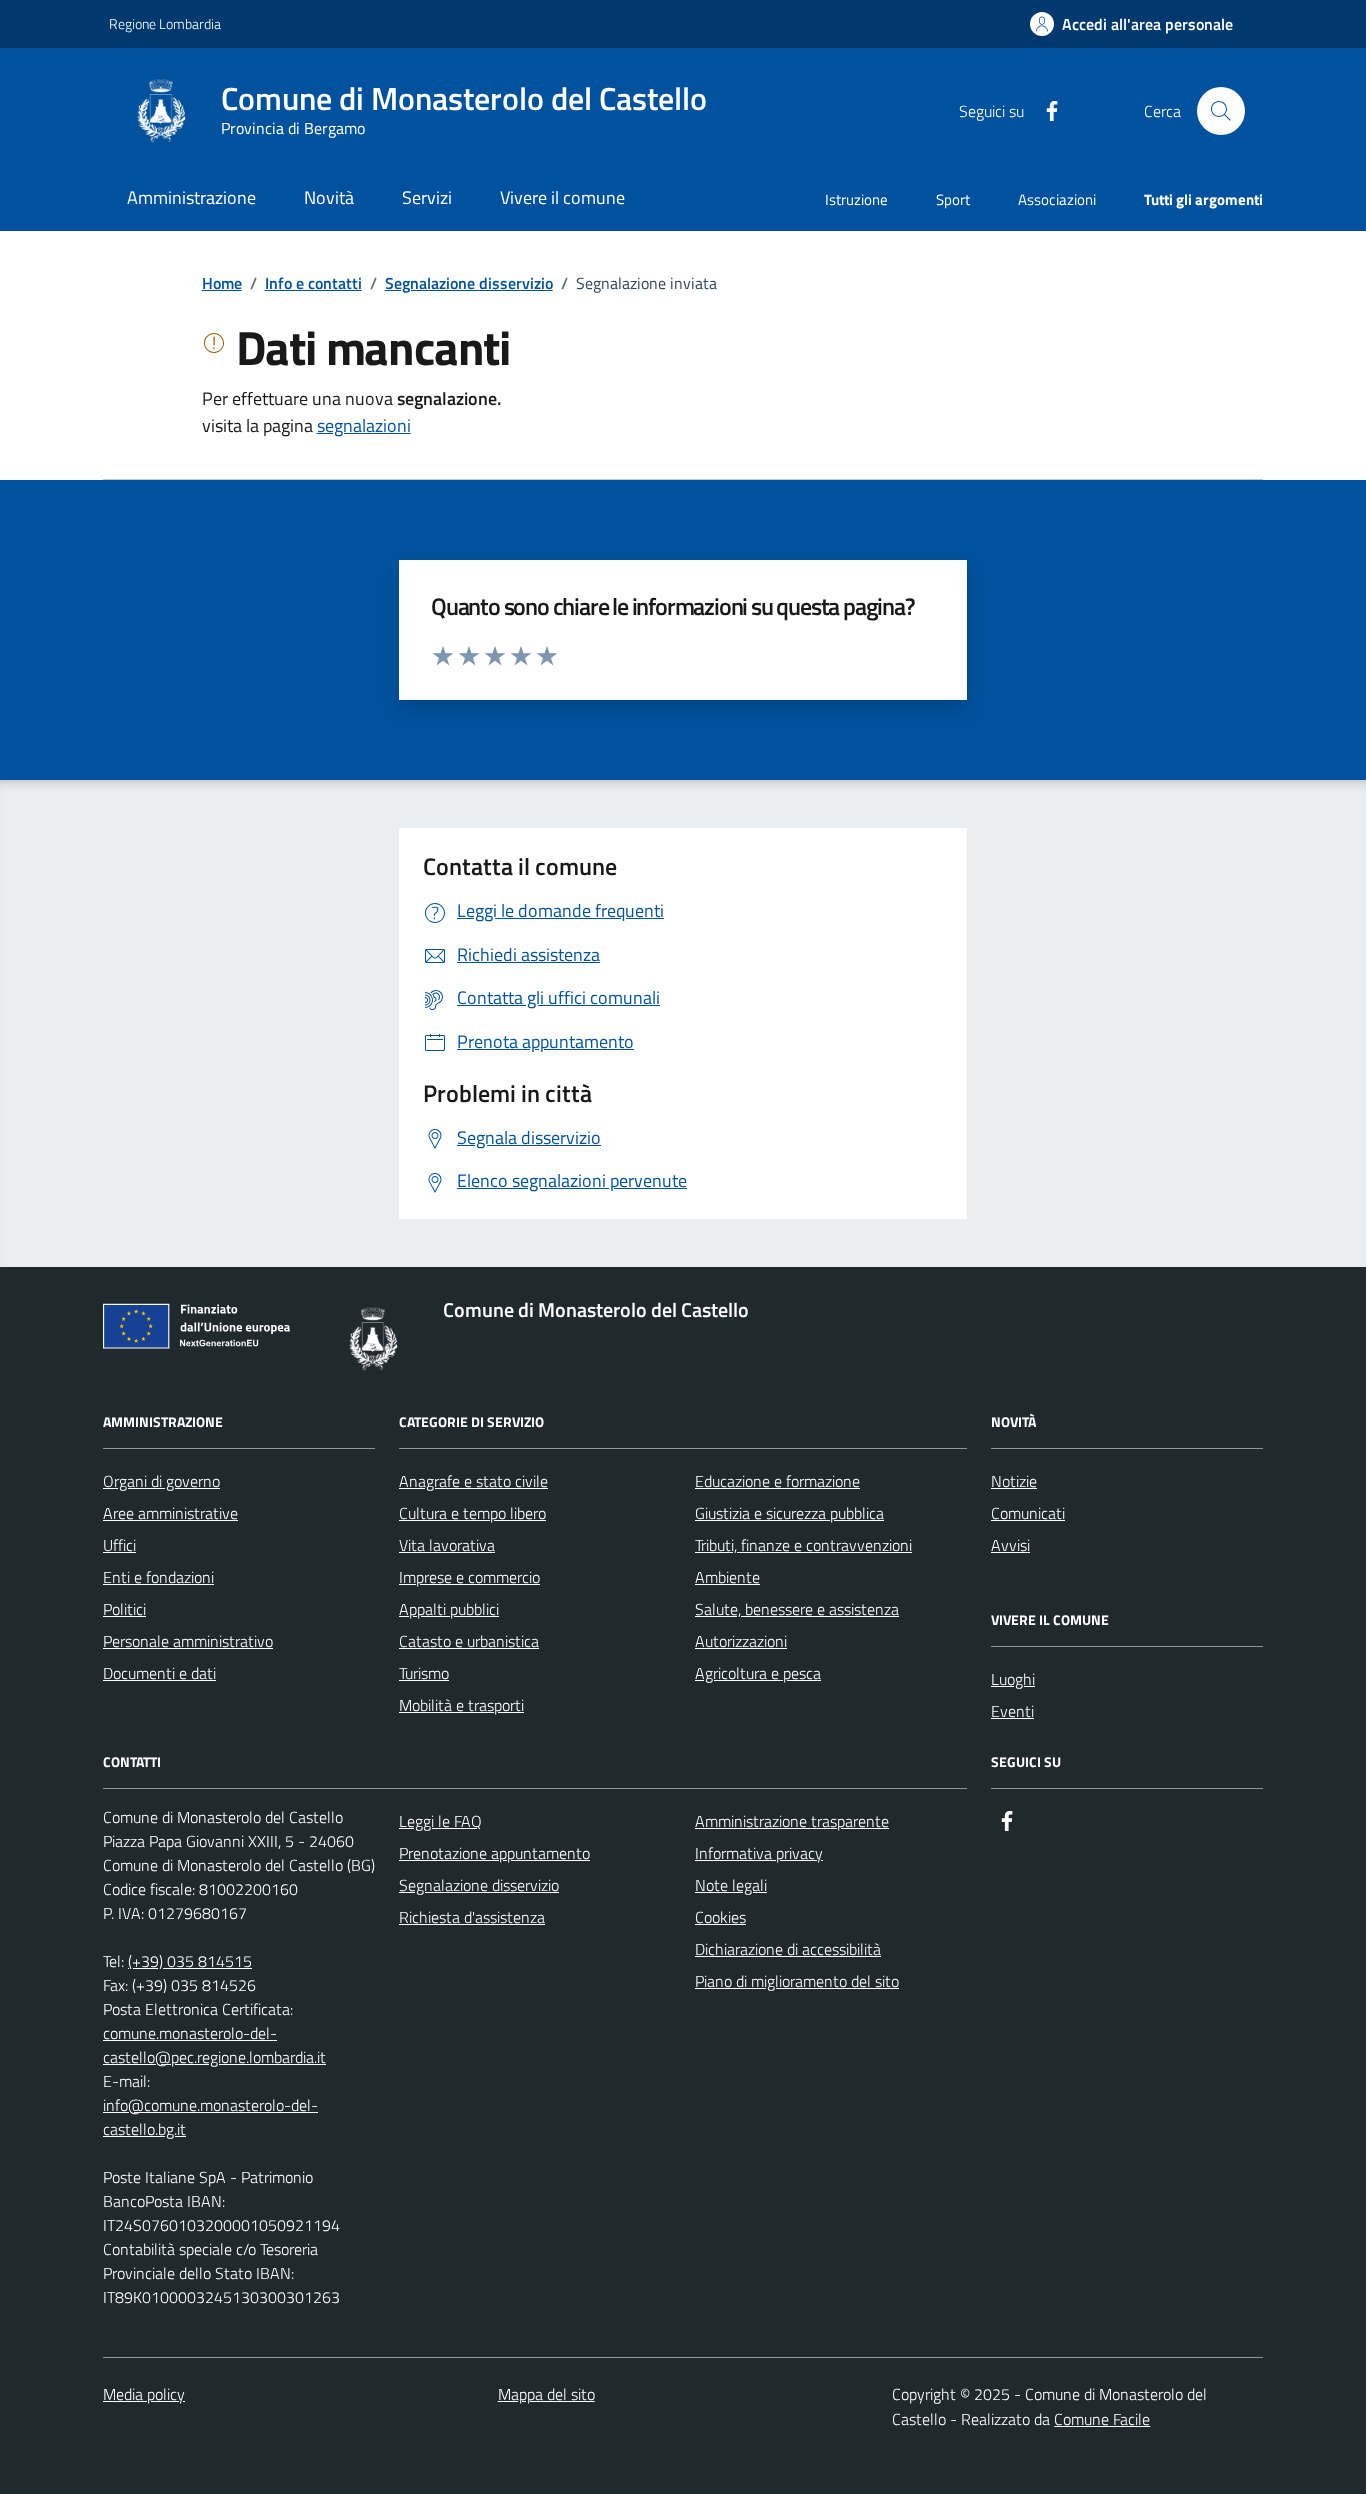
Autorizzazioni (741, 1641)
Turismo (424, 1673)
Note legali (731, 1885)
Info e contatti (313, 283)
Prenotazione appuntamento (494, 1853)
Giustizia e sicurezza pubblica (789, 1513)
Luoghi (1013, 1679)
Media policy (144, 2394)
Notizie (1014, 1481)
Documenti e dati (159, 1673)
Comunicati (1028, 1513)
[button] (1131, 24)
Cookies (720, 1917)
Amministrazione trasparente (792, 1821)
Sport (953, 199)
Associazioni (1057, 199)
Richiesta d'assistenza (472, 1917)
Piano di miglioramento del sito (797, 1981)
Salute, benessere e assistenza (797, 1609)
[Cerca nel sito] (1221, 111)
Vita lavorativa (447, 1545)
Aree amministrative (170, 1513)
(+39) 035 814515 (190, 1961)
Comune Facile (1102, 2419)
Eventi (1012, 1711)
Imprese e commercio (469, 1577)
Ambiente (727, 1577)
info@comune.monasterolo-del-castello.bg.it (210, 2117)
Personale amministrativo (188, 1641)
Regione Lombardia (165, 23)
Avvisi (1010, 1545)
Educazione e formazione (777, 1481)
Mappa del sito (546, 2394)
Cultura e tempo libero (472, 1513)
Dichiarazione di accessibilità (788, 1949)
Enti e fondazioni (158, 1577)
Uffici (119, 1545)
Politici (124, 1609)
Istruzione (856, 199)
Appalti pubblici (449, 1609)
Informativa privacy (759, 1853)
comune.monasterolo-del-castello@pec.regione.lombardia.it (214, 2045)
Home (222, 283)
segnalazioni (364, 425)
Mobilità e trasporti (461, 1705)
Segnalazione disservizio (469, 283)
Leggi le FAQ (440, 1821)
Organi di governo (161, 1481)
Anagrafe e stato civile (473, 1481)
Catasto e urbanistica (469, 1641)
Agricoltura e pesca (758, 1673)
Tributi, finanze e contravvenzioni (803, 1545)
